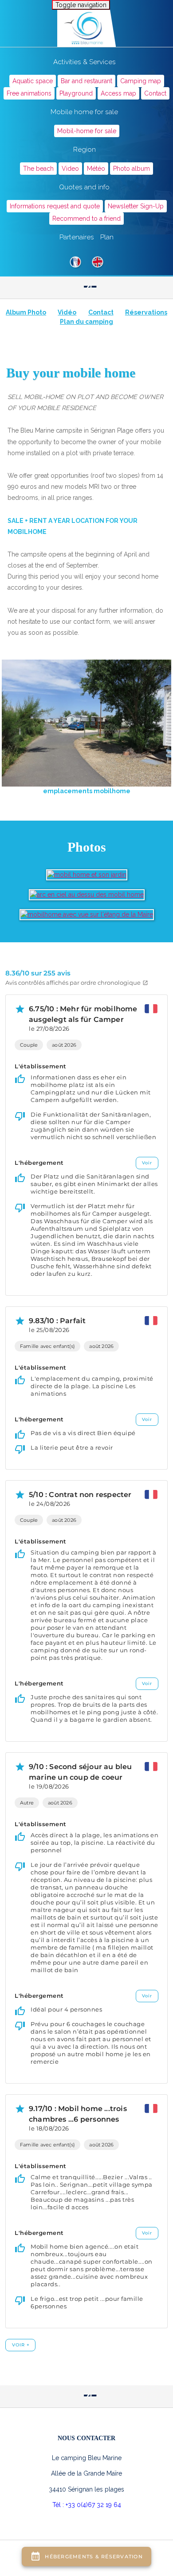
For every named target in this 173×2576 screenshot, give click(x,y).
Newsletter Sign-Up (136, 206)
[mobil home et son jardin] (87, 874)
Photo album (132, 169)
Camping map (141, 81)
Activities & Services (85, 62)
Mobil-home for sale (87, 131)
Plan (107, 237)
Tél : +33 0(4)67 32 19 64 (87, 2505)
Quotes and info (84, 187)
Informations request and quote (55, 206)
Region (85, 150)
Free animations (29, 93)
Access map (118, 93)
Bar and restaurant (86, 81)
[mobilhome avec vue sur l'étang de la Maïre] (87, 914)
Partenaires (77, 237)
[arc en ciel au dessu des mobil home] (87, 894)
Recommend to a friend (86, 219)
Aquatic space (33, 81)
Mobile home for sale (84, 112)
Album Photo (26, 312)
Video (70, 169)
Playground (76, 93)
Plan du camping (86, 322)
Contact (155, 93)
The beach (38, 169)
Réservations (146, 312)
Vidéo (67, 312)
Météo (96, 169)
